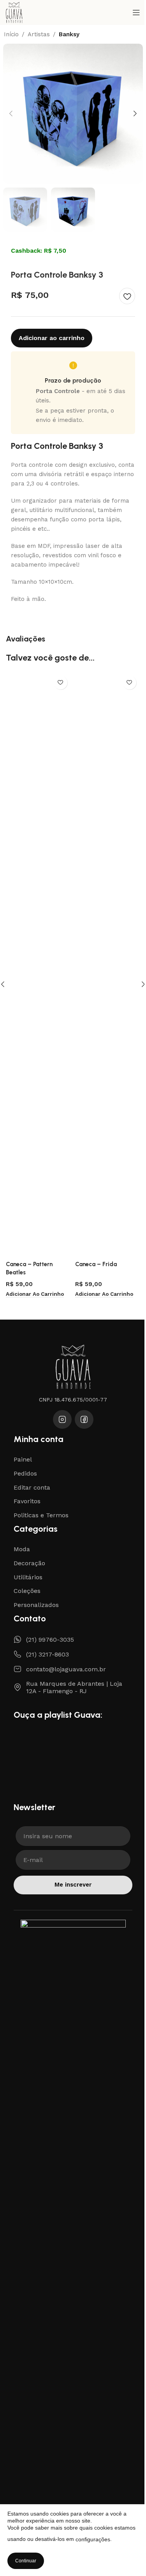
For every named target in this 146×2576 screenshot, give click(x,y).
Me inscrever (73, 1885)
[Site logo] (14, 12)
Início (11, 35)
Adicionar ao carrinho (52, 338)
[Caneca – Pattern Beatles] (38, 964)
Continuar (26, 2561)
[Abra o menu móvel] (136, 12)
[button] (11, 113)
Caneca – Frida (96, 1264)
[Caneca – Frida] (108, 964)
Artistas (39, 35)
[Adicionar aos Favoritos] (127, 296)
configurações (93, 2539)
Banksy (69, 35)
